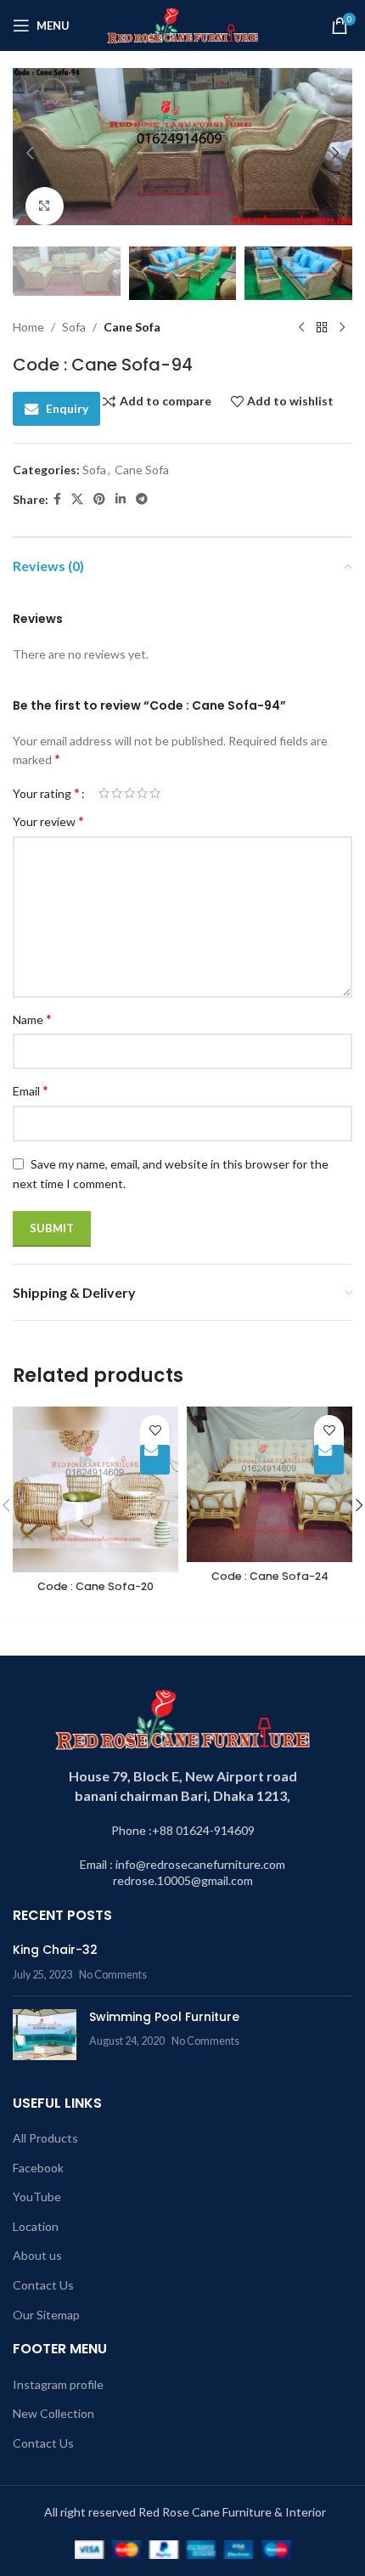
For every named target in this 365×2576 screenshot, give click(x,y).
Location (36, 2226)
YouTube (37, 2197)
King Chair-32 (55, 1950)
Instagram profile (58, 2384)
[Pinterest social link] (99, 499)
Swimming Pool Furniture (164, 2017)
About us (37, 2255)
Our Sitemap (46, 2315)
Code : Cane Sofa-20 (95, 1586)
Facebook (38, 2168)
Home (28, 327)
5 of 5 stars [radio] (155, 793)
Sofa (74, 327)
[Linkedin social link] (121, 499)
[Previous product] (301, 327)
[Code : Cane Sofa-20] (95, 1489)
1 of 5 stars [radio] (104, 793)
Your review (48, 821)
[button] (30, 153)
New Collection (53, 2413)
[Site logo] (183, 24)
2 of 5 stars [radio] (117, 793)
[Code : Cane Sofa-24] (270, 1484)
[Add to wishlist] (155, 1430)
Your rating (46, 793)
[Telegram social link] (142, 499)
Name (32, 1019)
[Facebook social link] (57, 499)
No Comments (113, 1975)
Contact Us (43, 2285)
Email (31, 1090)
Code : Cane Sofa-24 (270, 1576)
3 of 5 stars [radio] (129, 793)
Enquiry (67, 408)
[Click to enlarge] (45, 206)
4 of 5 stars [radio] (142, 793)
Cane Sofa (132, 327)
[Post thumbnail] (45, 2035)
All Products (45, 2138)
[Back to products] (322, 327)
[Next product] (342, 327)
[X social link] (77, 499)
